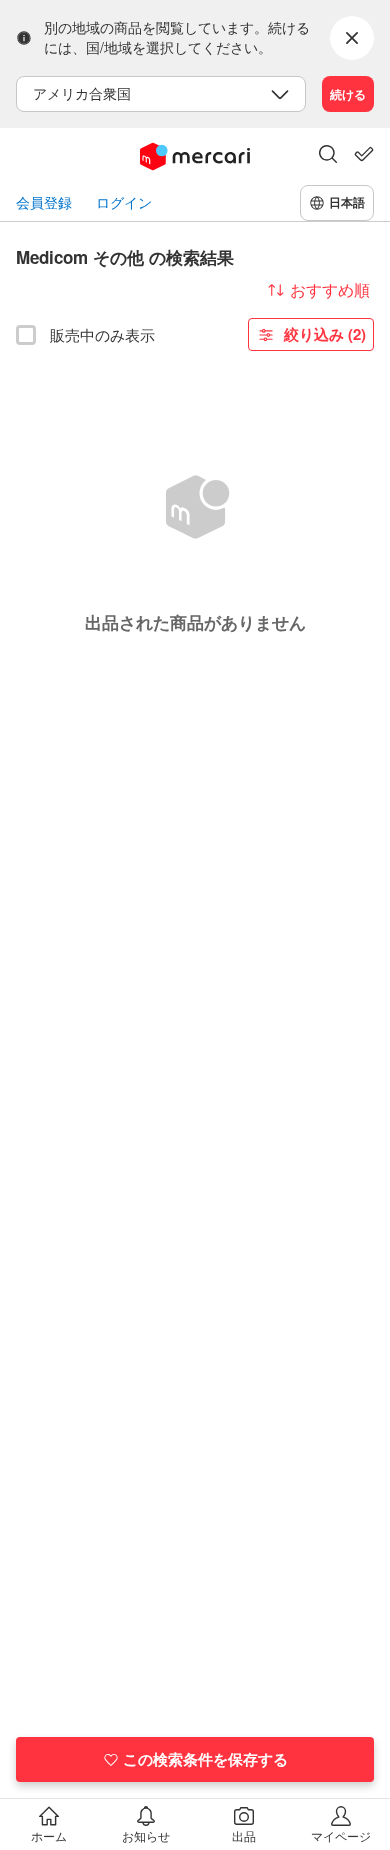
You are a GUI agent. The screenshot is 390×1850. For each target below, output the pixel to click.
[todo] (364, 154)
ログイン (124, 202)
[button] (328, 156)
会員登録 (44, 202)
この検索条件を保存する (205, 1759)
